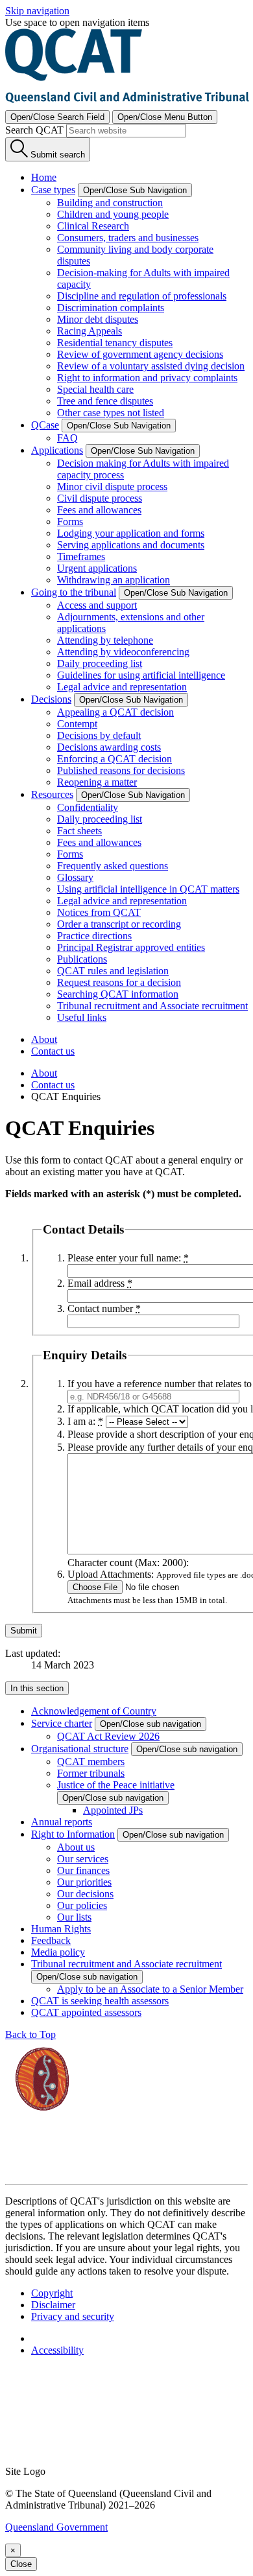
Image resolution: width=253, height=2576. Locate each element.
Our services (83, 1859)
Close (21, 2564)
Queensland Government (56, 2527)
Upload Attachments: (111, 1574)
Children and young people (113, 214)
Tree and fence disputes (105, 401)
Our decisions (85, 1894)
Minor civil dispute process (112, 486)
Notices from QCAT (99, 912)
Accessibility (57, 2350)
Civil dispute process (100, 498)
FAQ (67, 438)
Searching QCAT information (118, 994)
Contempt (77, 724)
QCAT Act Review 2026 (108, 1736)
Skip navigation (37, 11)
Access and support (97, 605)
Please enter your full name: (128, 1258)
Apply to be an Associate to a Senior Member (150, 1989)
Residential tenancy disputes (115, 343)
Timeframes (81, 556)
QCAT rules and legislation (113, 971)
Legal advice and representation (122, 687)
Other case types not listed (111, 413)
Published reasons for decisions (121, 770)
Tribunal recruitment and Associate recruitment (152, 1006)
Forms (70, 521)
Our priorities (84, 1882)
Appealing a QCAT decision (115, 712)
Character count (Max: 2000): (128, 1563)
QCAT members (91, 1762)
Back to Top (30, 2034)
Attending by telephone (105, 640)
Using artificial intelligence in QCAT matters (148, 889)
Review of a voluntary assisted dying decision (151, 366)
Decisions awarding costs (109, 747)
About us (76, 1847)
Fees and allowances (99, 510)
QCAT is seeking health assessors (100, 2001)
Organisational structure (80, 1749)
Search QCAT (34, 130)
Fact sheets (79, 831)
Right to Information (73, 1834)
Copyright (52, 2293)
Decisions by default (99, 735)
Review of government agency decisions (140, 354)
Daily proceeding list (100, 663)
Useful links (82, 1017)
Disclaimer (53, 2305)
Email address (100, 1283)
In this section (37, 1688)
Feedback (51, 1940)
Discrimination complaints (111, 308)
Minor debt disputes (98, 319)
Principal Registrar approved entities (131, 947)
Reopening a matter (97, 782)
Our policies (82, 1905)
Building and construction (110, 203)
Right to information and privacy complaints (147, 378)
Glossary (75, 877)
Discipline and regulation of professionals (142, 296)
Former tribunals (91, 1773)
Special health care (95, 389)
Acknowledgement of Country (94, 1711)
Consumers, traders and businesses (128, 238)
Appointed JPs (113, 1810)
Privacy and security (73, 2316)
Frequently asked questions (113, 866)
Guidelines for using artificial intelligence (141, 675)
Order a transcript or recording (119, 924)
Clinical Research (93, 226)
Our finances (83, 1870)
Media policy (58, 1952)
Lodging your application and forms (131, 533)
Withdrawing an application (114, 580)
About (44, 1039)
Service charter (62, 1723)
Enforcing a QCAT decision (114, 759)
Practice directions (94, 936)
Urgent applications (97, 568)
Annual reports (62, 1822)
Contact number (104, 1308)
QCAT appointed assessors (86, 2012)
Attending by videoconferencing (123, 652)
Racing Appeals (90, 331)
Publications (82, 959)
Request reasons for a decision (119, 982)
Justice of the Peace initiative (116, 1785)
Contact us (53, 1051)
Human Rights (61, 1929)
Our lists (74, 1917)
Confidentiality (88, 807)
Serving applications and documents (131, 545)
